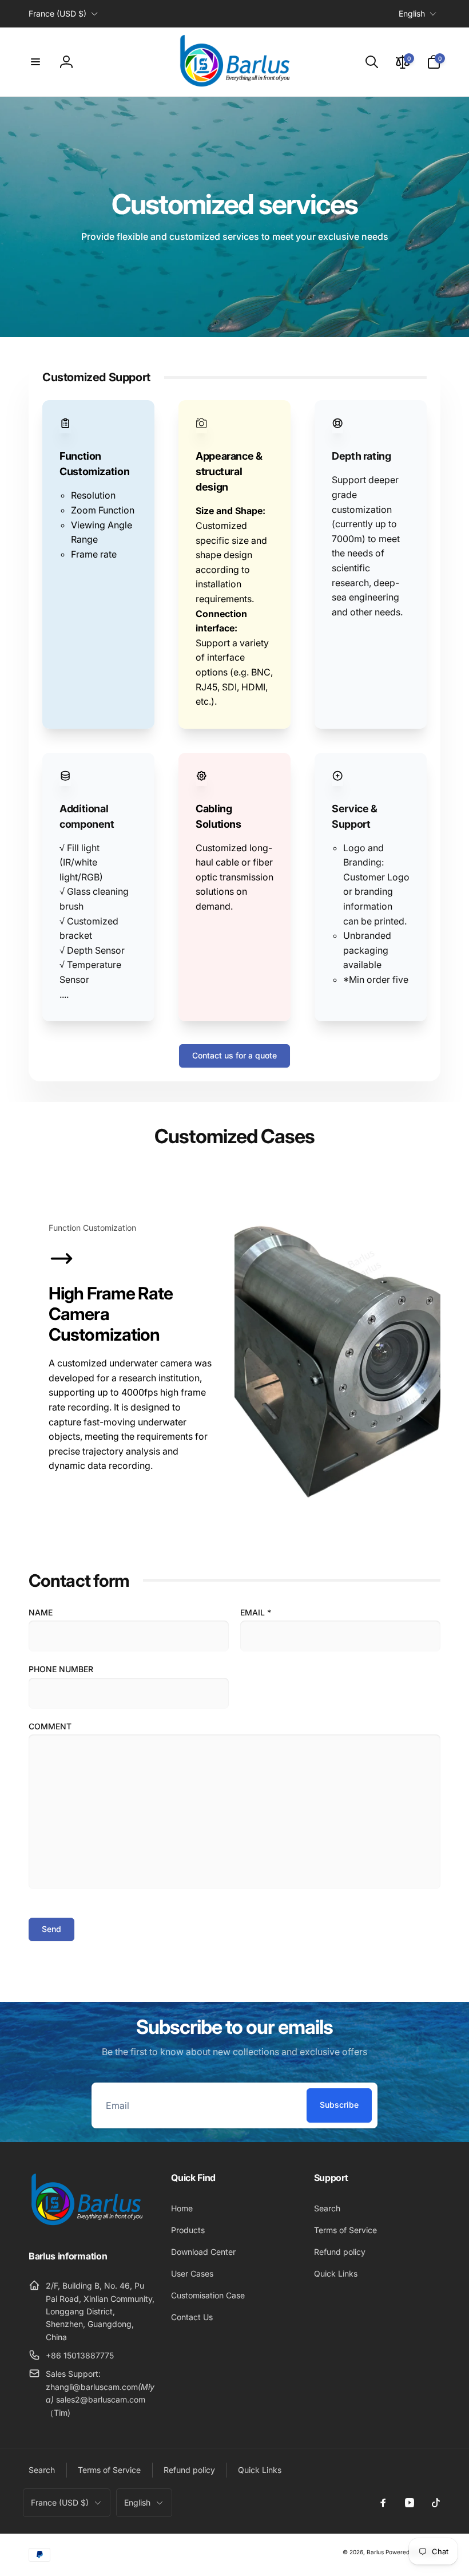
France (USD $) (57, 13)
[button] (35, 62)
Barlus (375, 2552)
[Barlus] (86, 2226)
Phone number (61, 1669)
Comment (50, 1726)
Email (256, 1612)
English (412, 13)
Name (41, 1612)
